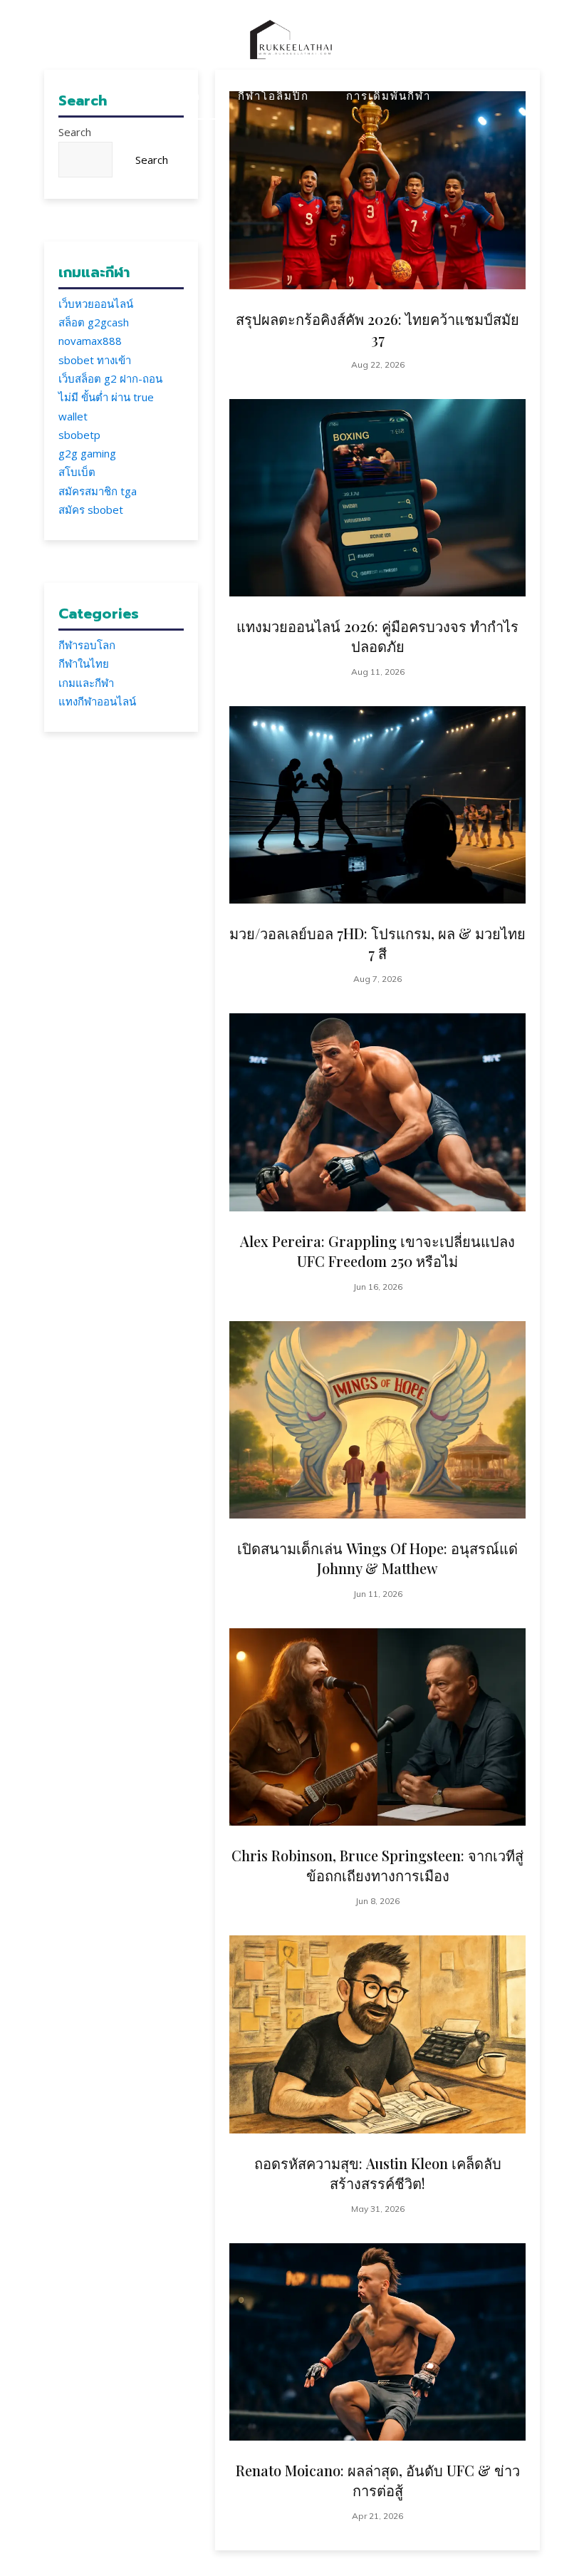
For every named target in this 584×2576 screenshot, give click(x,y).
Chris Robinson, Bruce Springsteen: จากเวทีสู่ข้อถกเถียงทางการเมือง (377, 1865)
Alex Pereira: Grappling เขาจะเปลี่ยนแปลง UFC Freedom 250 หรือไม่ (377, 1251)
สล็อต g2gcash (94, 322)
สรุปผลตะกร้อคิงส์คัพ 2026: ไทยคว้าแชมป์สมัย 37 (377, 329)
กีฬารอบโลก (87, 645)
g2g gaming (87, 453)
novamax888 (90, 341)
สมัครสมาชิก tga (98, 491)
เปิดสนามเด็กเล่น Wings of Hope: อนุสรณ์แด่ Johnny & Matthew (377, 1558)
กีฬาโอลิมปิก (273, 95)
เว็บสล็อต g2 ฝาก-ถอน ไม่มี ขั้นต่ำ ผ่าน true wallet (110, 397)
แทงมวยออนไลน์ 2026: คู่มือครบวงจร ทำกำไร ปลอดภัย (377, 636)
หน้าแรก (177, 95)
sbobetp (79, 435)
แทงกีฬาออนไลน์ (97, 701)
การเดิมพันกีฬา (389, 95)
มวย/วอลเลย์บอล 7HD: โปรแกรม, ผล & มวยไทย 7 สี (377, 943)
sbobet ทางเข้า (95, 360)
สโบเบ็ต (77, 472)
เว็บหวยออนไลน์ (96, 304)
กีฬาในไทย (84, 663)
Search (75, 132)
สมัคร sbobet (91, 509)
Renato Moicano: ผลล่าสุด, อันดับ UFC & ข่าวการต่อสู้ (378, 2480)
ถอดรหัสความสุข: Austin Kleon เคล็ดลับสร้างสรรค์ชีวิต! (378, 2173)
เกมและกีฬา (86, 683)
